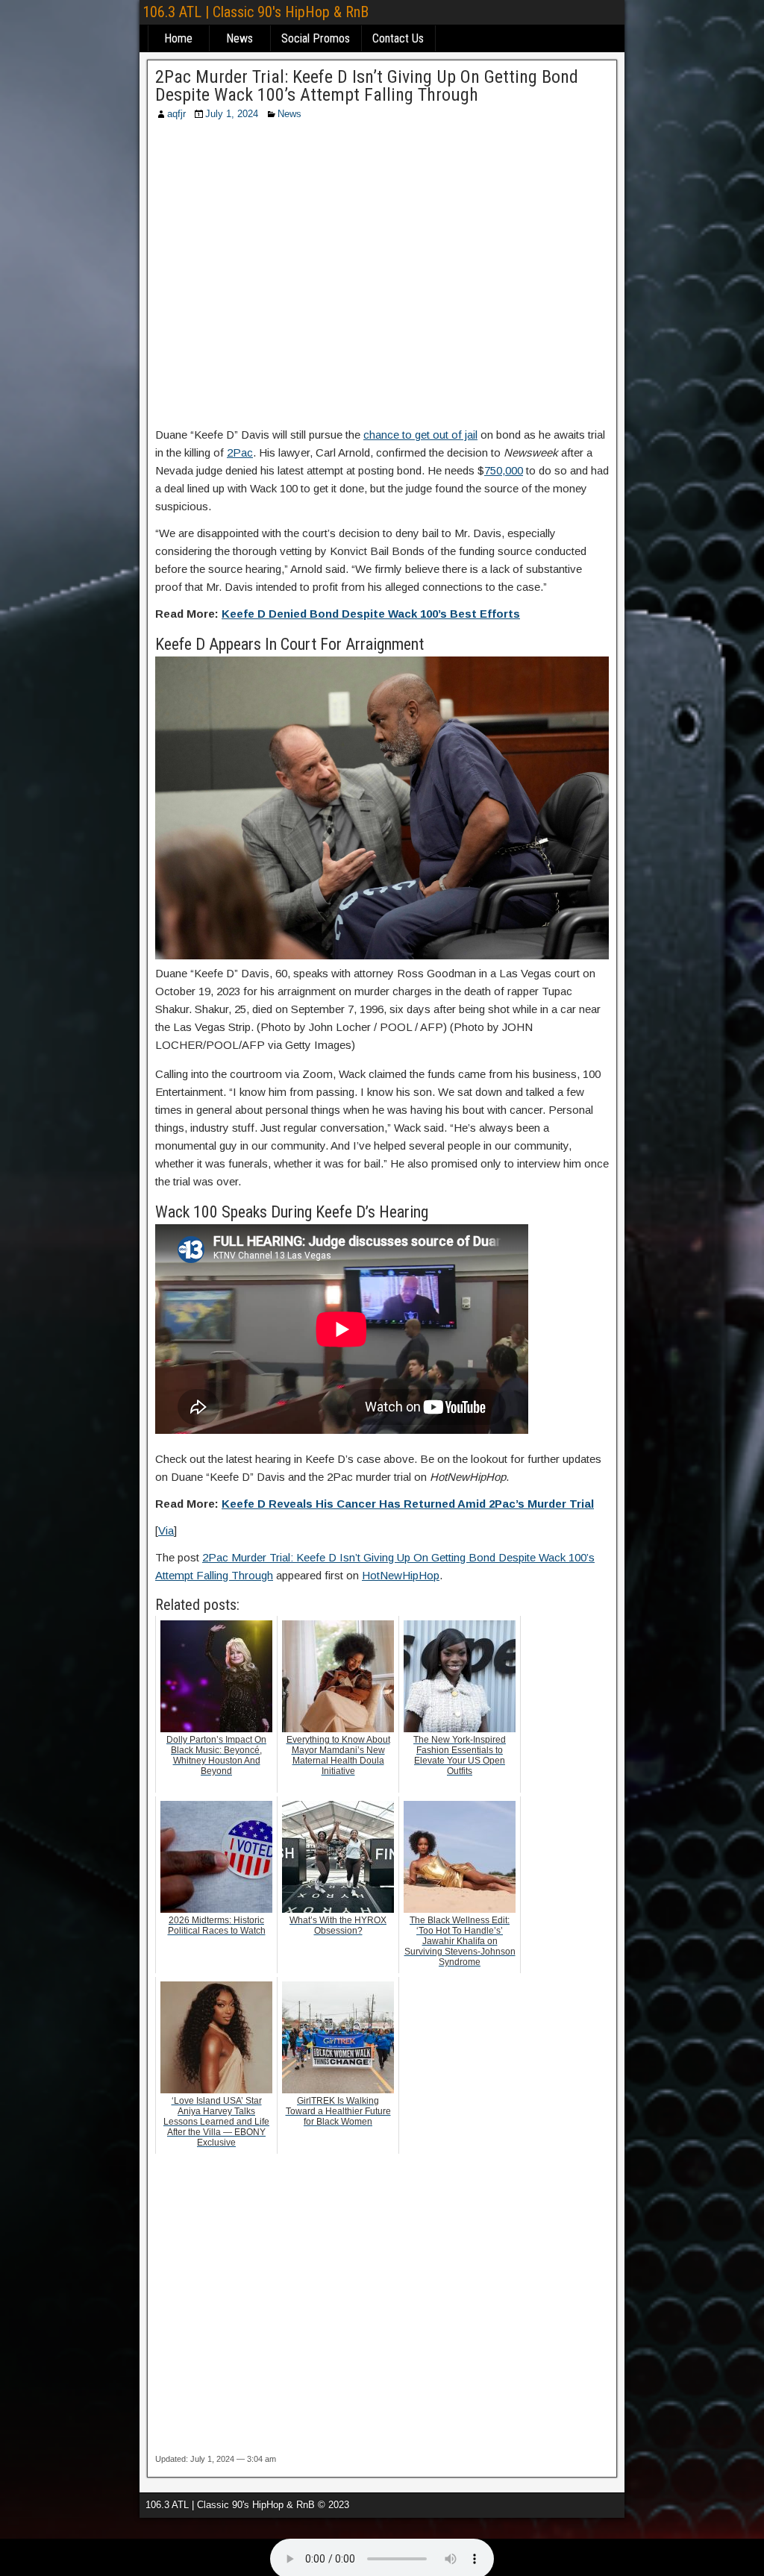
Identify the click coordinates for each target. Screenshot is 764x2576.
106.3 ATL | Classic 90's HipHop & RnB (256, 12)
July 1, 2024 (232, 114)
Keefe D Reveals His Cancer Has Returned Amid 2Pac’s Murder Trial (408, 1504)
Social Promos (316, 38)
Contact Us (398, 38)
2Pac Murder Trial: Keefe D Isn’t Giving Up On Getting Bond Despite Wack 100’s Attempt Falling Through (367, 86)
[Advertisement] (382, 278)
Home (178, 38)
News (239, 38)
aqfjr (176, 114)
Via (166, 1530)
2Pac (240, 452)
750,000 (504, 470)
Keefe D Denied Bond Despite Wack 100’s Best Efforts (371, 614)
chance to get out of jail (420, 435)
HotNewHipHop (401, 1575)
